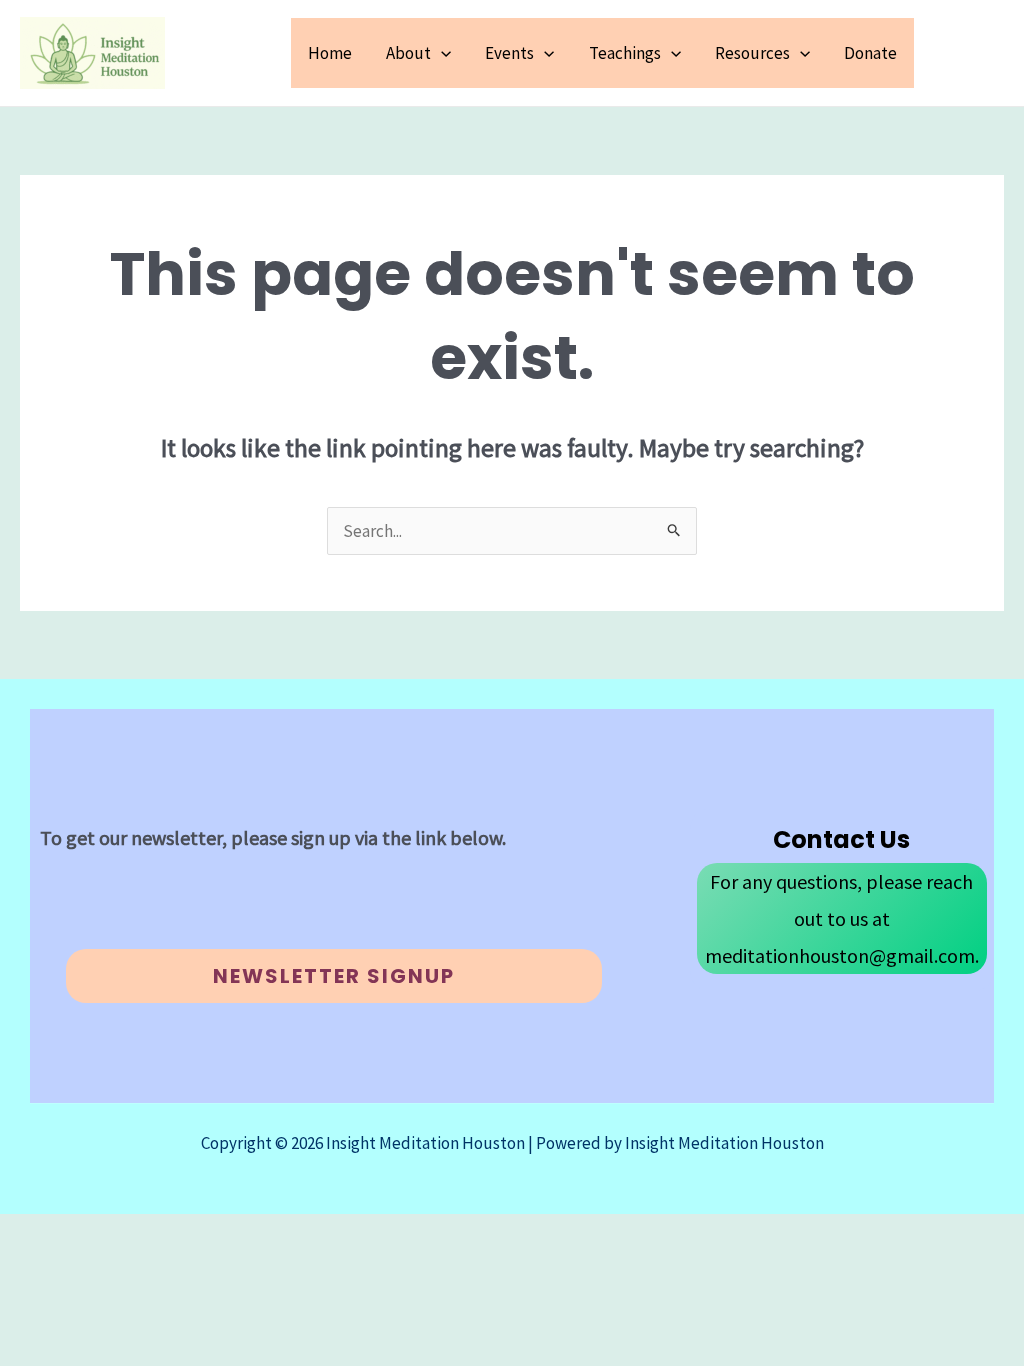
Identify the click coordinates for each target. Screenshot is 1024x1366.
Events (509, 53)
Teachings (625, 53)
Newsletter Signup (334, 976)
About (408, 53)
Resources (752, 53)
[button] (441, 53)
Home (330, 53)
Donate (870, 53)
